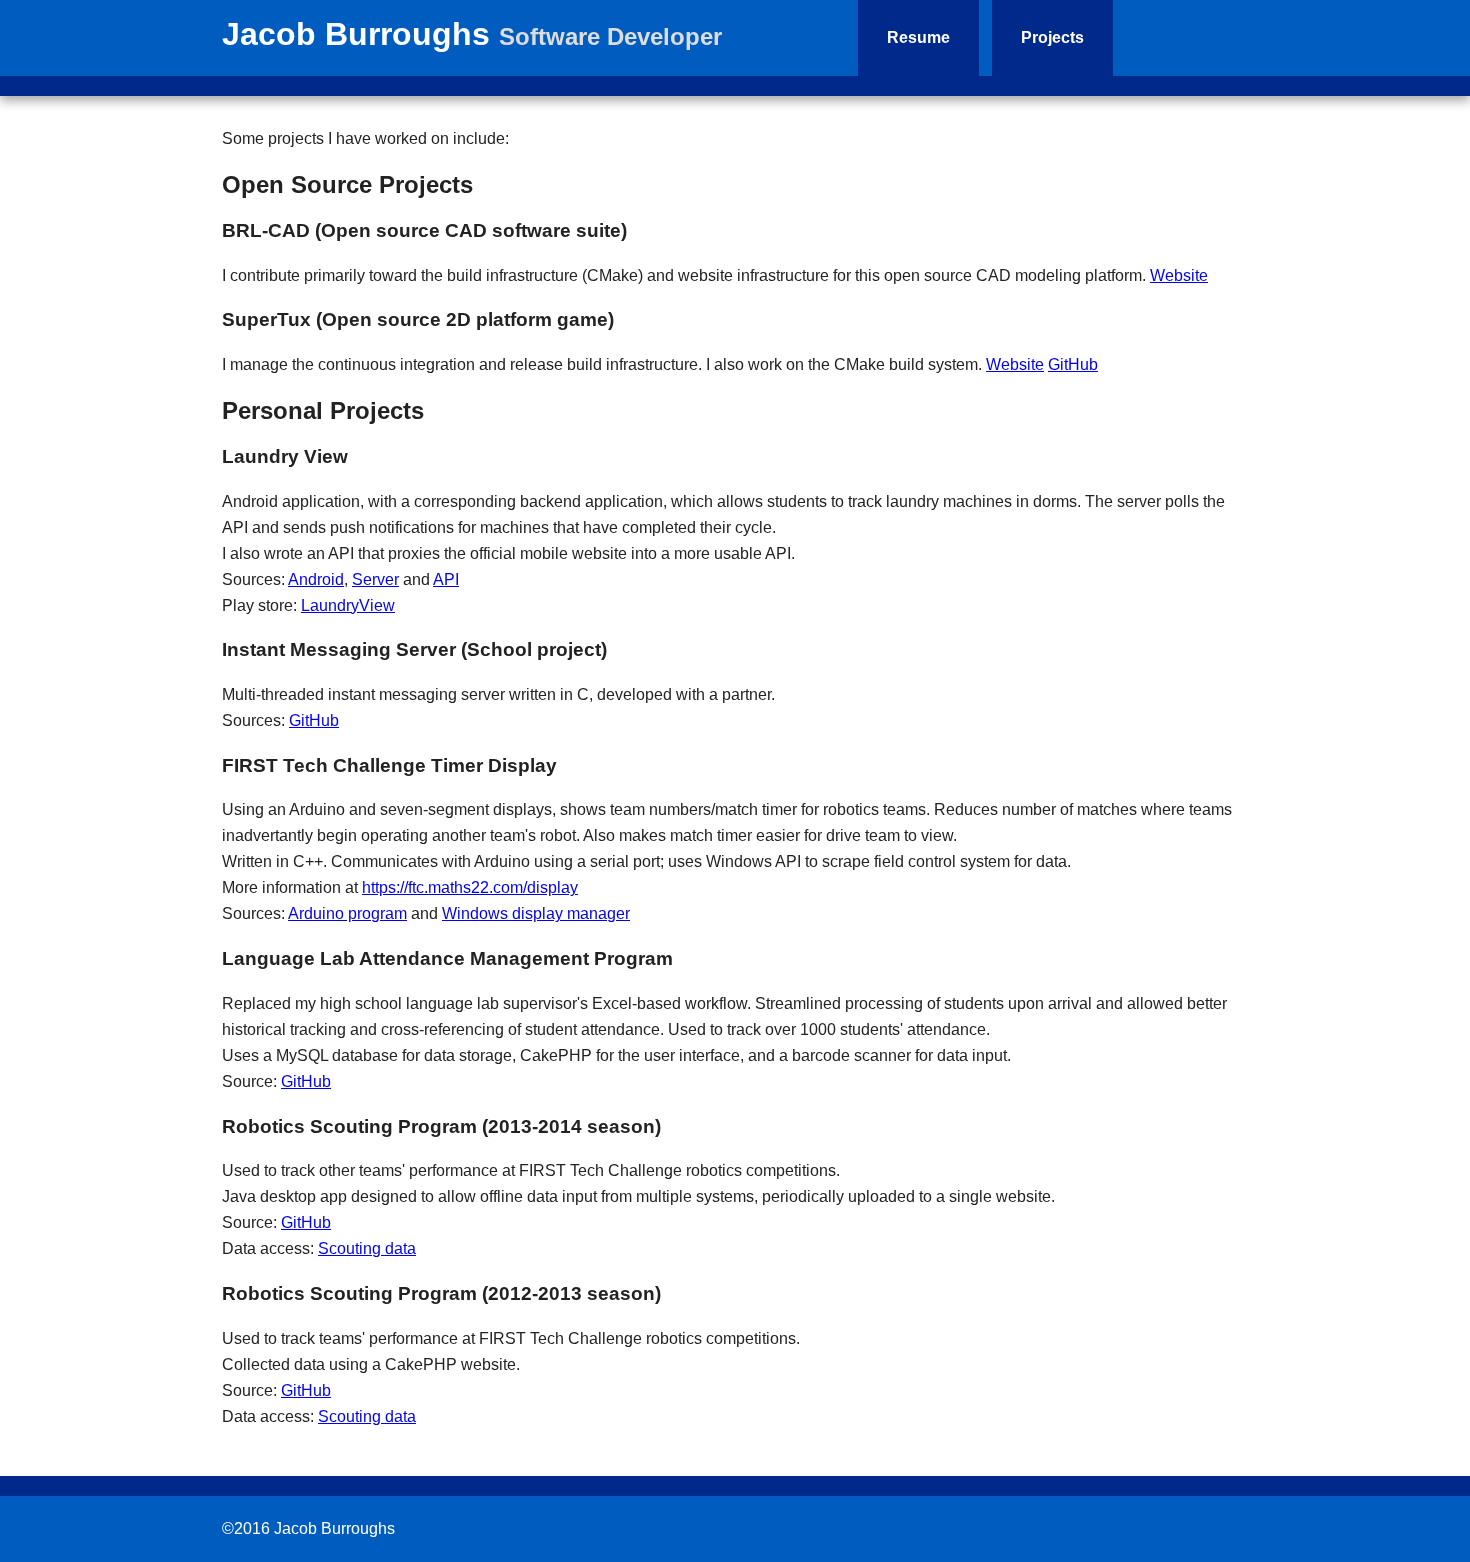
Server (375, 579)
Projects (1052, 37)
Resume (918, 37)
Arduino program (347, 913)
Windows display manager (536, 913)
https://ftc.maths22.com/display (470, 887)
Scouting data (367, 1248)
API (446, 579)
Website (1179, 275)
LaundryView (348, 605)
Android (316, 579)
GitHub (1073, 364)
